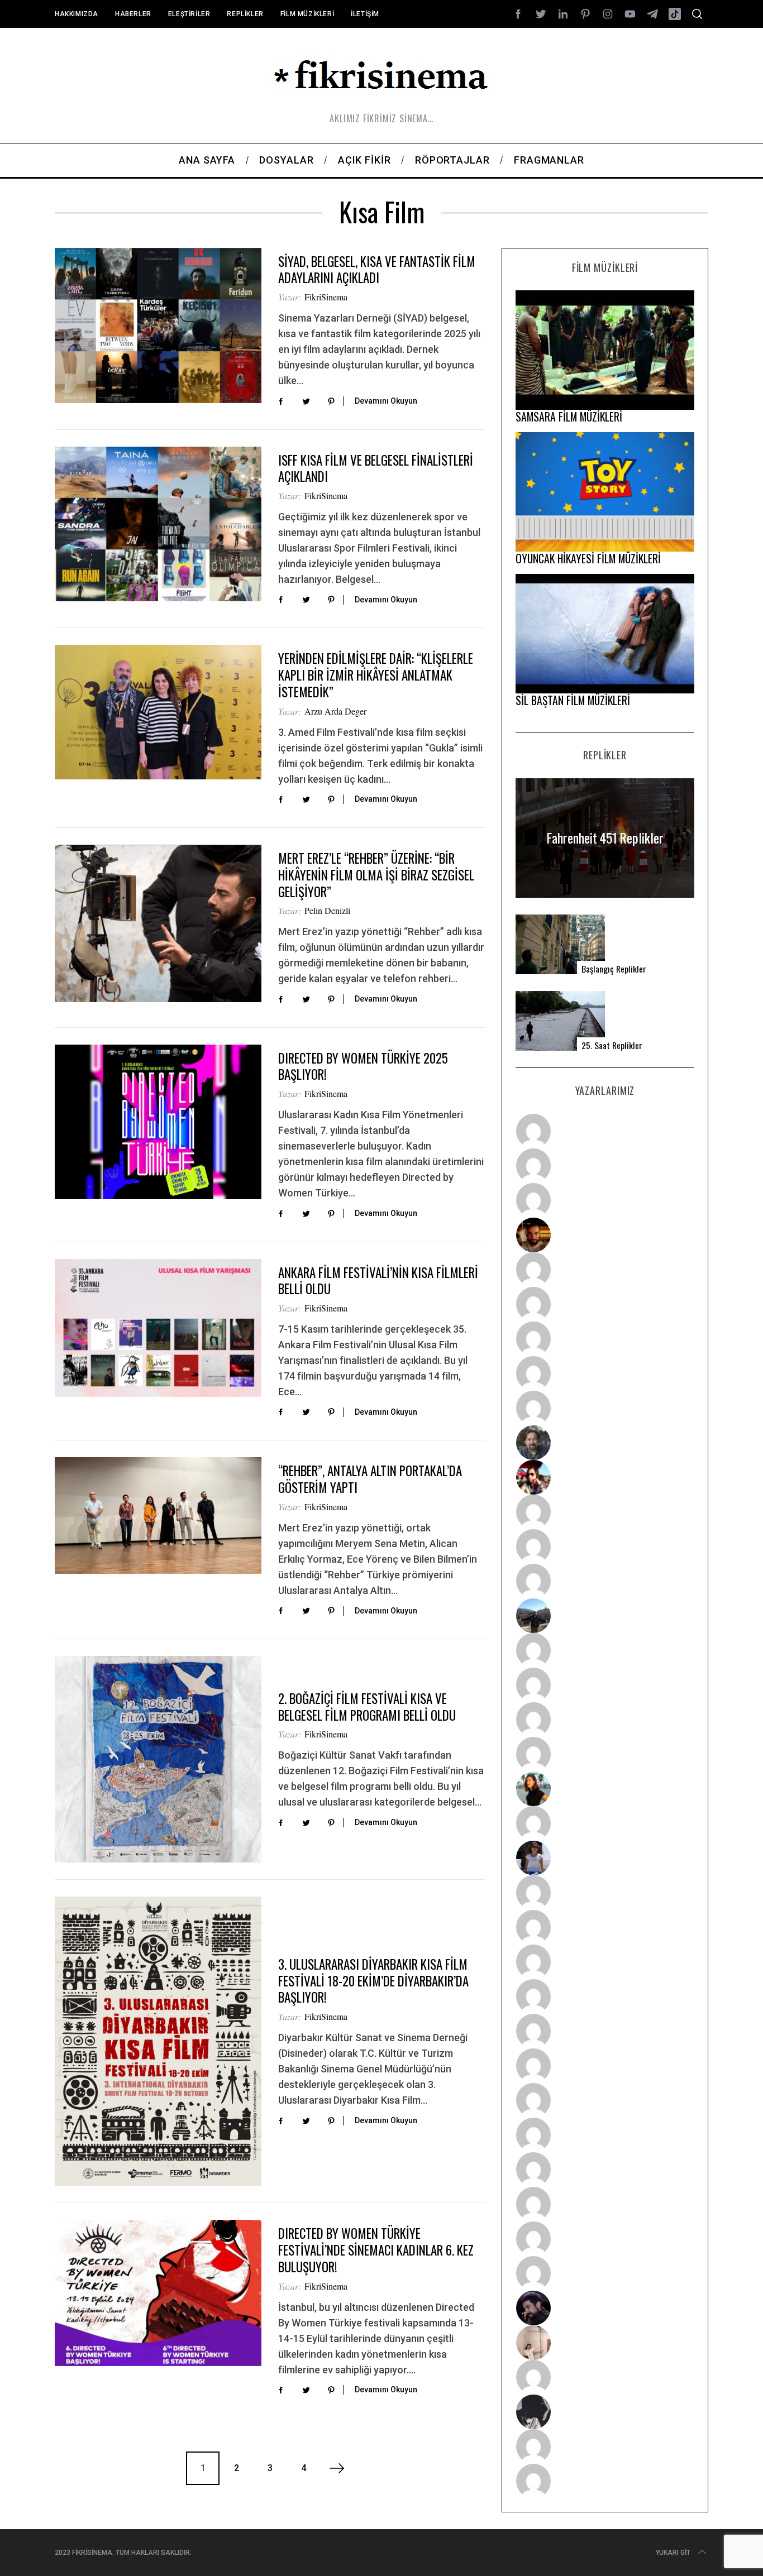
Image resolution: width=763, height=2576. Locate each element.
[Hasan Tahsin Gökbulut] (605, 2273)
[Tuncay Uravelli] (605, 1616)
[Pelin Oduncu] (605, 1789)
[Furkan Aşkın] (605, 1685)
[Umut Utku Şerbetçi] (605, 1754)
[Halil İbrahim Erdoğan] (605, 1166)
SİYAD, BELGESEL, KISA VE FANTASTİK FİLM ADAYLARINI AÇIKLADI (377, 270)
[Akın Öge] (605, 1546)
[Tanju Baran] (605, 1200)
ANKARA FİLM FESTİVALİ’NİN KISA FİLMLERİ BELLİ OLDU (378, 1281)
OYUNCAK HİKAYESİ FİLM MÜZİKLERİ (588, 558)
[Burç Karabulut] (605, 1408)
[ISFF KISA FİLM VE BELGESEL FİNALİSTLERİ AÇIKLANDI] (158, 524)
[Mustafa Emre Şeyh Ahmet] (605, 1720)
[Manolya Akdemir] (605, 2377)
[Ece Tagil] (605, 2204)
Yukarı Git (673, 2553)
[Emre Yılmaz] (605, 1650)
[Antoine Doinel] (605, 1512)
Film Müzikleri (307, 14)
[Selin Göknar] (605, 1858)
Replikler (245, 14)
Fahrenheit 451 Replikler (605, 838)
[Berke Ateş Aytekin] (605, 1823)
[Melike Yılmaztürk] (605, 2100)
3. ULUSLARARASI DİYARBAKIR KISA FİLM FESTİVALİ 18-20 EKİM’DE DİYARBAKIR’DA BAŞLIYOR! (373, 1981)
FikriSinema (326, 297)
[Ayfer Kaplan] (605, 1477)
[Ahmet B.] (605, 1131)
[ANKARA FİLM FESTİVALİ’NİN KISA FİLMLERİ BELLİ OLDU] (158, 1328)
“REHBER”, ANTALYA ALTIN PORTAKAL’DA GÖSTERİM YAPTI (370, 1479)
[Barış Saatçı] (605, 2239)
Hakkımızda (77, 14)
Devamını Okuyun (386, 401)
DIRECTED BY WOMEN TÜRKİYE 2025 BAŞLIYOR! (363, 1066)
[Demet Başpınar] (605, 1581)
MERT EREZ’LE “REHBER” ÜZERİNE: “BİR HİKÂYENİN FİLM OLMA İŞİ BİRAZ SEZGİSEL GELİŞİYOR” (376, 875)
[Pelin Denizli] (605, 2170)
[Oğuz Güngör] (605, 2481)
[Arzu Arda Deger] (605, 1339)
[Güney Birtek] (605, 2308)
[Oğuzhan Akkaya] (605, 2031)
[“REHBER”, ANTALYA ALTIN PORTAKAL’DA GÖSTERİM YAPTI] (158, 1515)
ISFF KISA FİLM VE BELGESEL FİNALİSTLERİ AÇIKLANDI (376, 468)
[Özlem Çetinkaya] (605, 1304)
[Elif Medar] (605, 2343)
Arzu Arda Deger (335, 711)
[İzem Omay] (605, 1962)
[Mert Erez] (605, 2412)
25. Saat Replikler (612, 1045)
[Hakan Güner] (605, 1893)
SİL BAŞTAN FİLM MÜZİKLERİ (573, 700)
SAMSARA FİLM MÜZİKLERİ (569, 416)
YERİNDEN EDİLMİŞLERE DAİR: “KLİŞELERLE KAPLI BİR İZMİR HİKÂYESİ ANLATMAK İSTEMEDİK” (376, 675)
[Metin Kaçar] (605, 1270)
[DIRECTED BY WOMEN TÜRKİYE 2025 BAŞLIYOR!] (158, 1122)
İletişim (365, 14)
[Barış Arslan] (605, 1443)
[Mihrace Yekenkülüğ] (605, 2446)
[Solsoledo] (605, 2066)
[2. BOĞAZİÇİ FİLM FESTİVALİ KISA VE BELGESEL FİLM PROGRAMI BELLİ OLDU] (158, 1759)
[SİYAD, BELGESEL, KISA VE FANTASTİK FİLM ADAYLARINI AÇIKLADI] (158, 325)
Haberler (133, 14)
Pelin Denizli (327, 910)
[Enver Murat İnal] (605, 1996)
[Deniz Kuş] (605, 1235)
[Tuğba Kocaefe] (605, 1373)
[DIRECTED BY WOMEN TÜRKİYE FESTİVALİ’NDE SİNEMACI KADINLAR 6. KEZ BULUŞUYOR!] (158, 2293)
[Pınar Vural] (605, 2135)
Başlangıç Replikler (614, 969)
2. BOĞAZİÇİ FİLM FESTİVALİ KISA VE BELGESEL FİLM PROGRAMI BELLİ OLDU (367, 1707)
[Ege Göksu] (605, 1927)
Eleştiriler (189, 14)
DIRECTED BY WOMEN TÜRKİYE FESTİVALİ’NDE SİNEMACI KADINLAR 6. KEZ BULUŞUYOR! (376, 2250)
